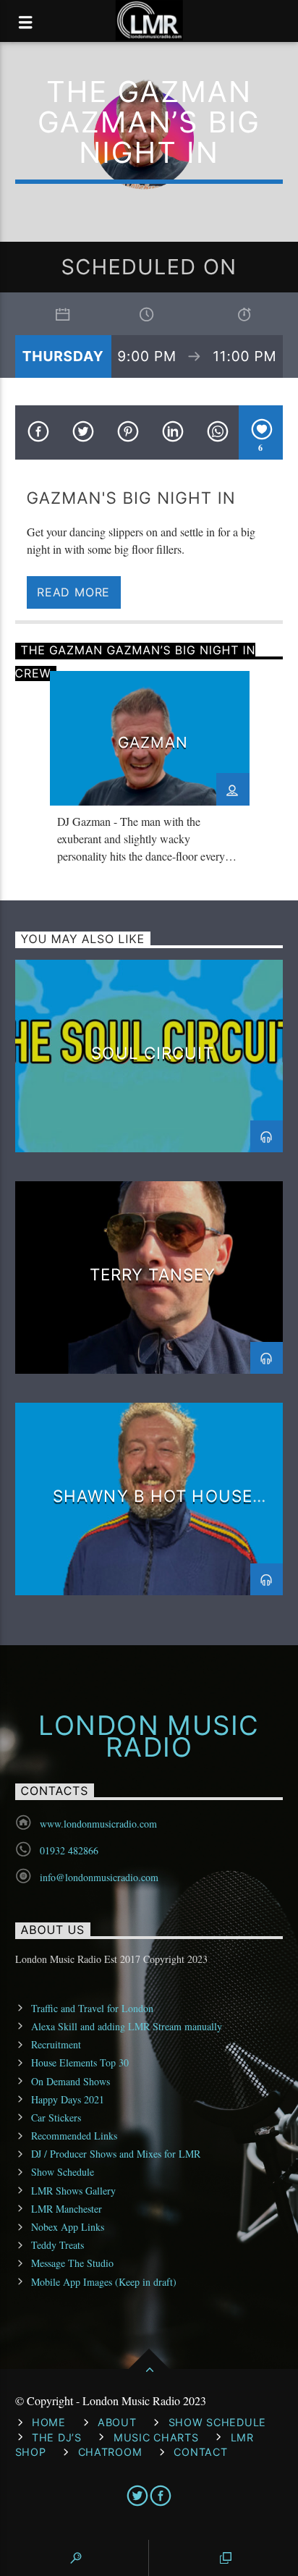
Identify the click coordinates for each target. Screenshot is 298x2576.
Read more (73, 592)
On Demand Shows (71, 2081)
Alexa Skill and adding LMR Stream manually (127, 2026)
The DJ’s (57, 2437)
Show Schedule (63, 2172)
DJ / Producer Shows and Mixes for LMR (116, 2154)
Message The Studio (72, 2263)
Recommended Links (74, 2136)
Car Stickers (56, 2117)
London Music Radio (149, 1736)
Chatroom (110, 2452)
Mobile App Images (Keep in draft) (104, 2282)
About (117, 2422)
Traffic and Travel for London (92, 2008)
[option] (150, 772)
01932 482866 (69, 1850)
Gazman (153, 742)
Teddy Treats (58, 2245)
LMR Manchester (67, 2209)
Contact (200, 2452)
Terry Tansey (153, 1274)
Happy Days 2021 (68, 2099)
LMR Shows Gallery (73, 2191)
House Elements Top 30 (80, 2062)
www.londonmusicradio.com (98, 1824)
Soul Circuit (152, 1053)
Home (49, 2422)
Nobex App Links (68, 2227)
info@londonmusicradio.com (99, 1877)
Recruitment (56, 2044)
